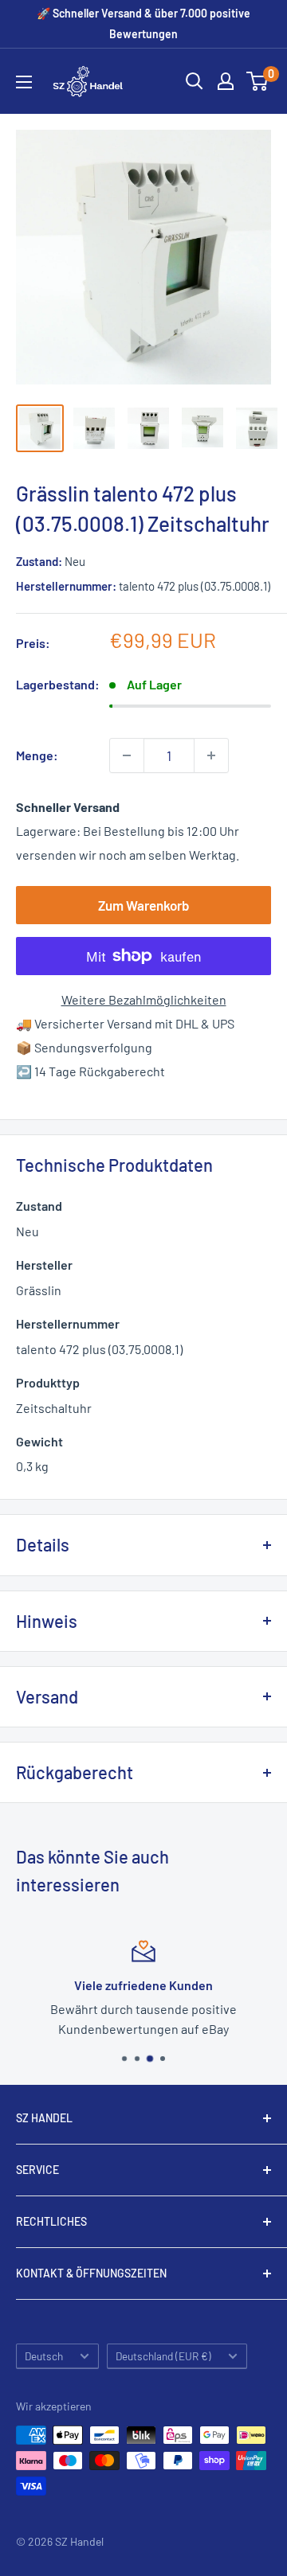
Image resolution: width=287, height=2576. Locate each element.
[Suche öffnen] (195, 81)
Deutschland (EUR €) (163, 2356)
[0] (258, 81)
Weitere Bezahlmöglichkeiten (144, 999)
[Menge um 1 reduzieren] (127, 755)
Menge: (37, 755)
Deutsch (44, 2356)
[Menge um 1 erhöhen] (211, 755)
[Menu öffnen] (24, 82)
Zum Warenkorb (144, 905)
